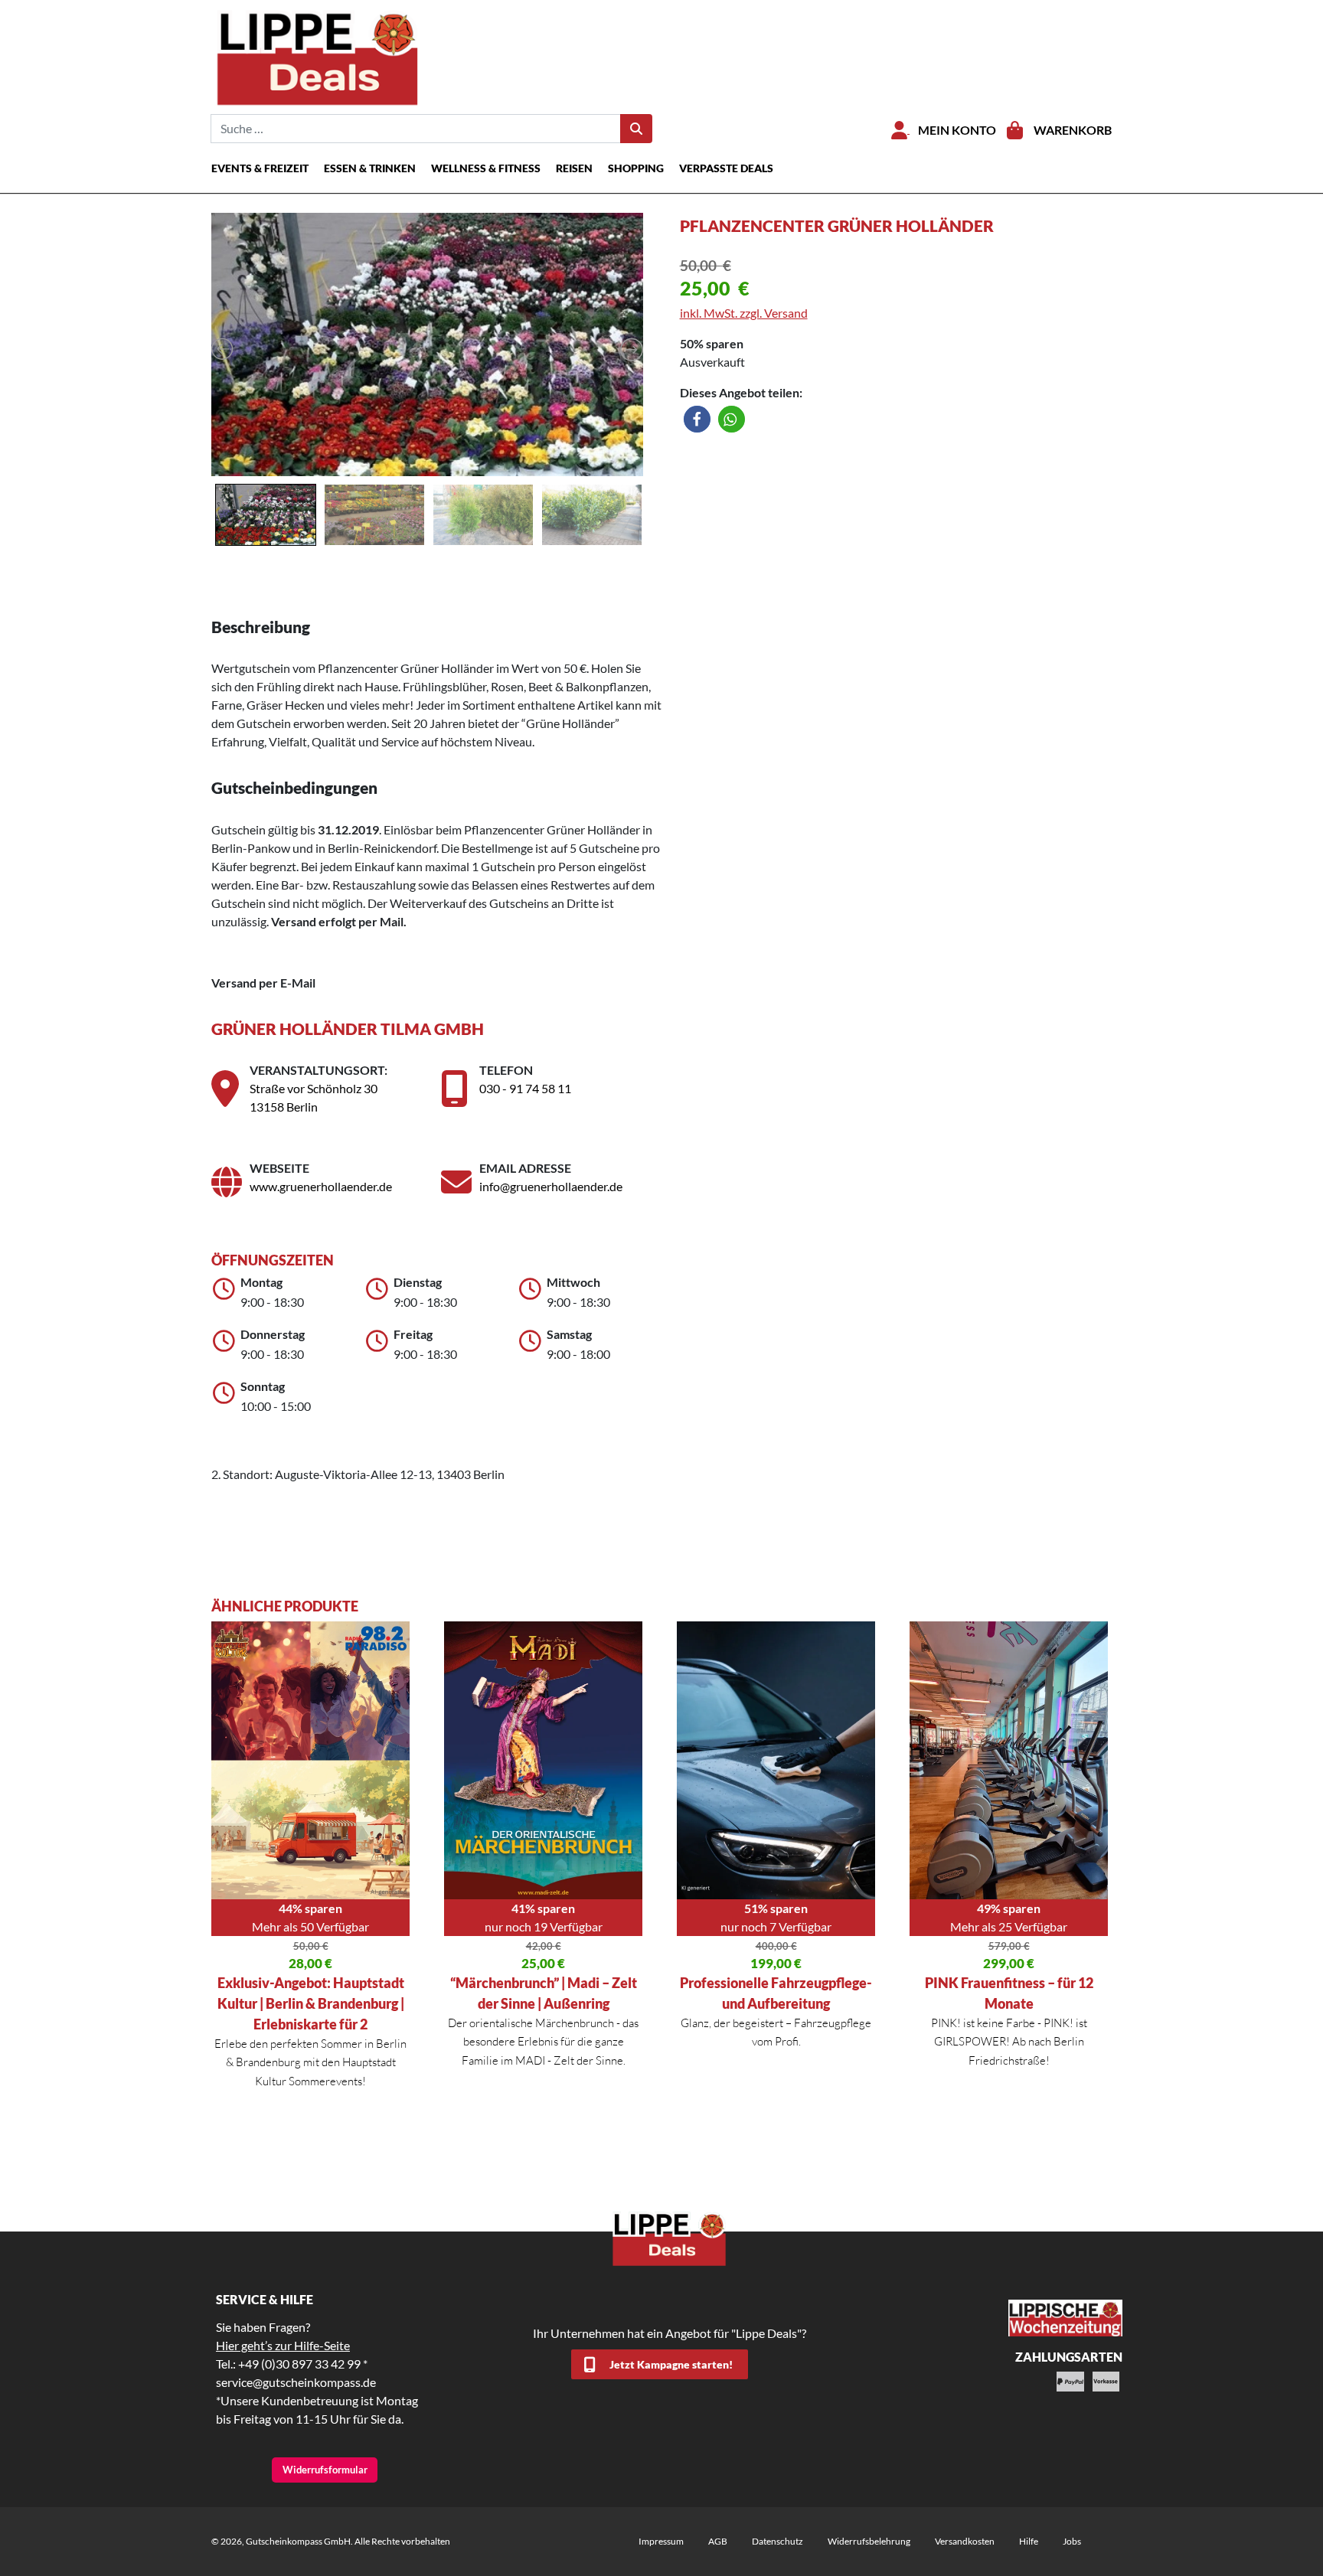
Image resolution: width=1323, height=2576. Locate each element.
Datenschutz (777, 2541)
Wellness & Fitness (486, 168)
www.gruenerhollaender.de (321, 1186)
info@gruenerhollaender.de (551, 1186)
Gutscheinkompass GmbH (298, 2541)
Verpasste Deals (726, 168)
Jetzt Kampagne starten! (671, 2364)
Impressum (661, 2541)
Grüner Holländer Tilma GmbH (348, 1028)
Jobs (1072, 2541)
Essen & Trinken (370, 168)
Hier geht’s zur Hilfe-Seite (283, 2345)
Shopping (636, 168)
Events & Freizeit (260, 168)
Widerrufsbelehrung (869, 2541)
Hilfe (1029, 2541)
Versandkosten (965, 2541)
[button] (697, 419)
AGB (718, 2541)
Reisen (574, 168)
